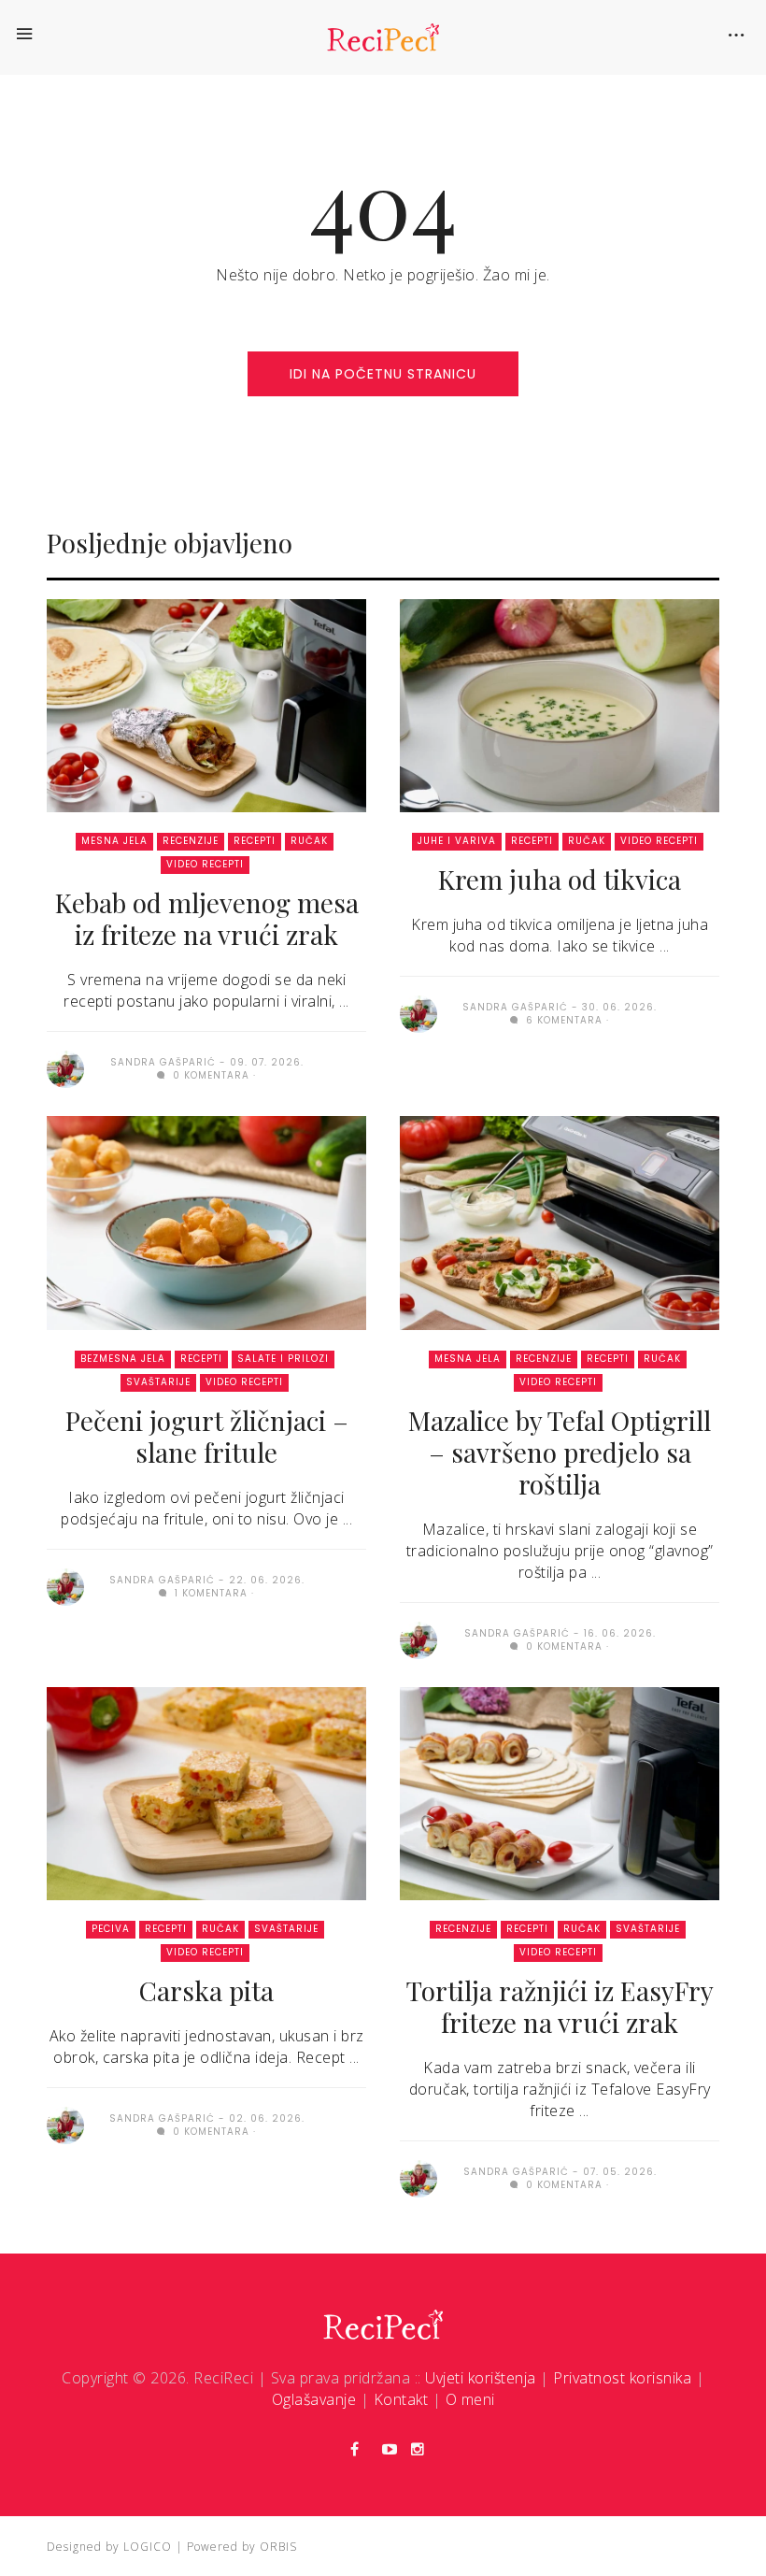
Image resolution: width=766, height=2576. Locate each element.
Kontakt (401, 2399)
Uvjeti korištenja (481, 2378)
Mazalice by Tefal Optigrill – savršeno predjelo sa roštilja (560, 1452)
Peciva (111, 1929)
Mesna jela (114, 841)
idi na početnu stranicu (383, 374)
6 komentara (562, 1020)
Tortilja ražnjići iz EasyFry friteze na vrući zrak (560, 2006)
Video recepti (205, 864)
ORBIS (278, 2547)
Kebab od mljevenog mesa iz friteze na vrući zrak (207, 918)
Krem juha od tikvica (560, 879)
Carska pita (206, 1990)
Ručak (309, 841)
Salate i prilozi (283, 1359)
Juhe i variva (457, 841)
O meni (470, 2399)
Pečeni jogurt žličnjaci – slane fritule (207, 1436)
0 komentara (209, 1075)
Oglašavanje (314, 2399)
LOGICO (148, 2547)
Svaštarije (158, 1382)
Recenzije (191, 841)
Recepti (255, 841)
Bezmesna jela (123, 1359)
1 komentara (209, 1593)
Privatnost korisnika (622, 2378)
